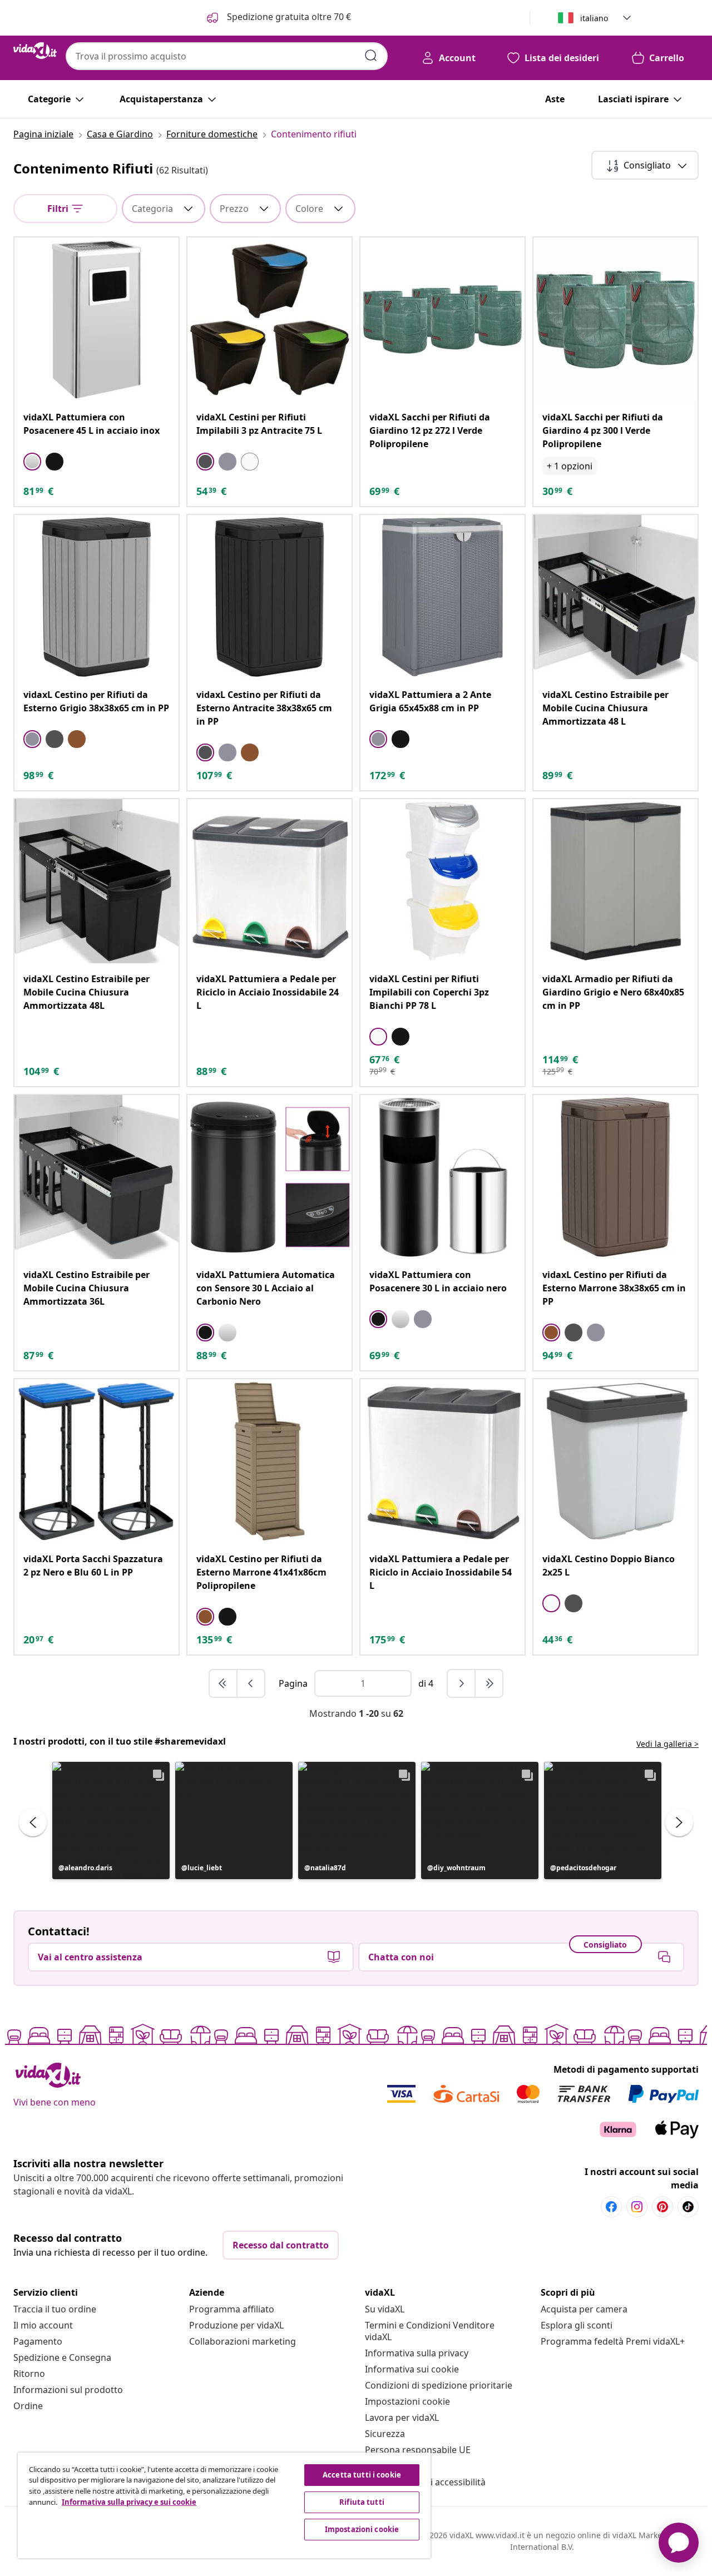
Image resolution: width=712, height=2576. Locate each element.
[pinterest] (662, 2207)
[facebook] (611, 2207)
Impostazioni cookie (407, 2401)
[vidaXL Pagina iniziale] (35, 51)
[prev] (251, 1683)
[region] (224, 2505)
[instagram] (637, 2207)
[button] (111, 1820)
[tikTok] (688, 2207)
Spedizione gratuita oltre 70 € (288, 17)
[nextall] (489, 1683)
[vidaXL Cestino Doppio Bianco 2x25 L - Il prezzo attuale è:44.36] (615, 1461)
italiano (594, 18)
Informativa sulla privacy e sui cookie (129, 2502)
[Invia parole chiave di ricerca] (371, 56)
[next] (462, 1683)
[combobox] (227, 56)
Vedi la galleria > (667, 1744)
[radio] (32, 462)
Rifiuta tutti (362, 2502)
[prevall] (224, 1683)
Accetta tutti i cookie (362, 2475)
